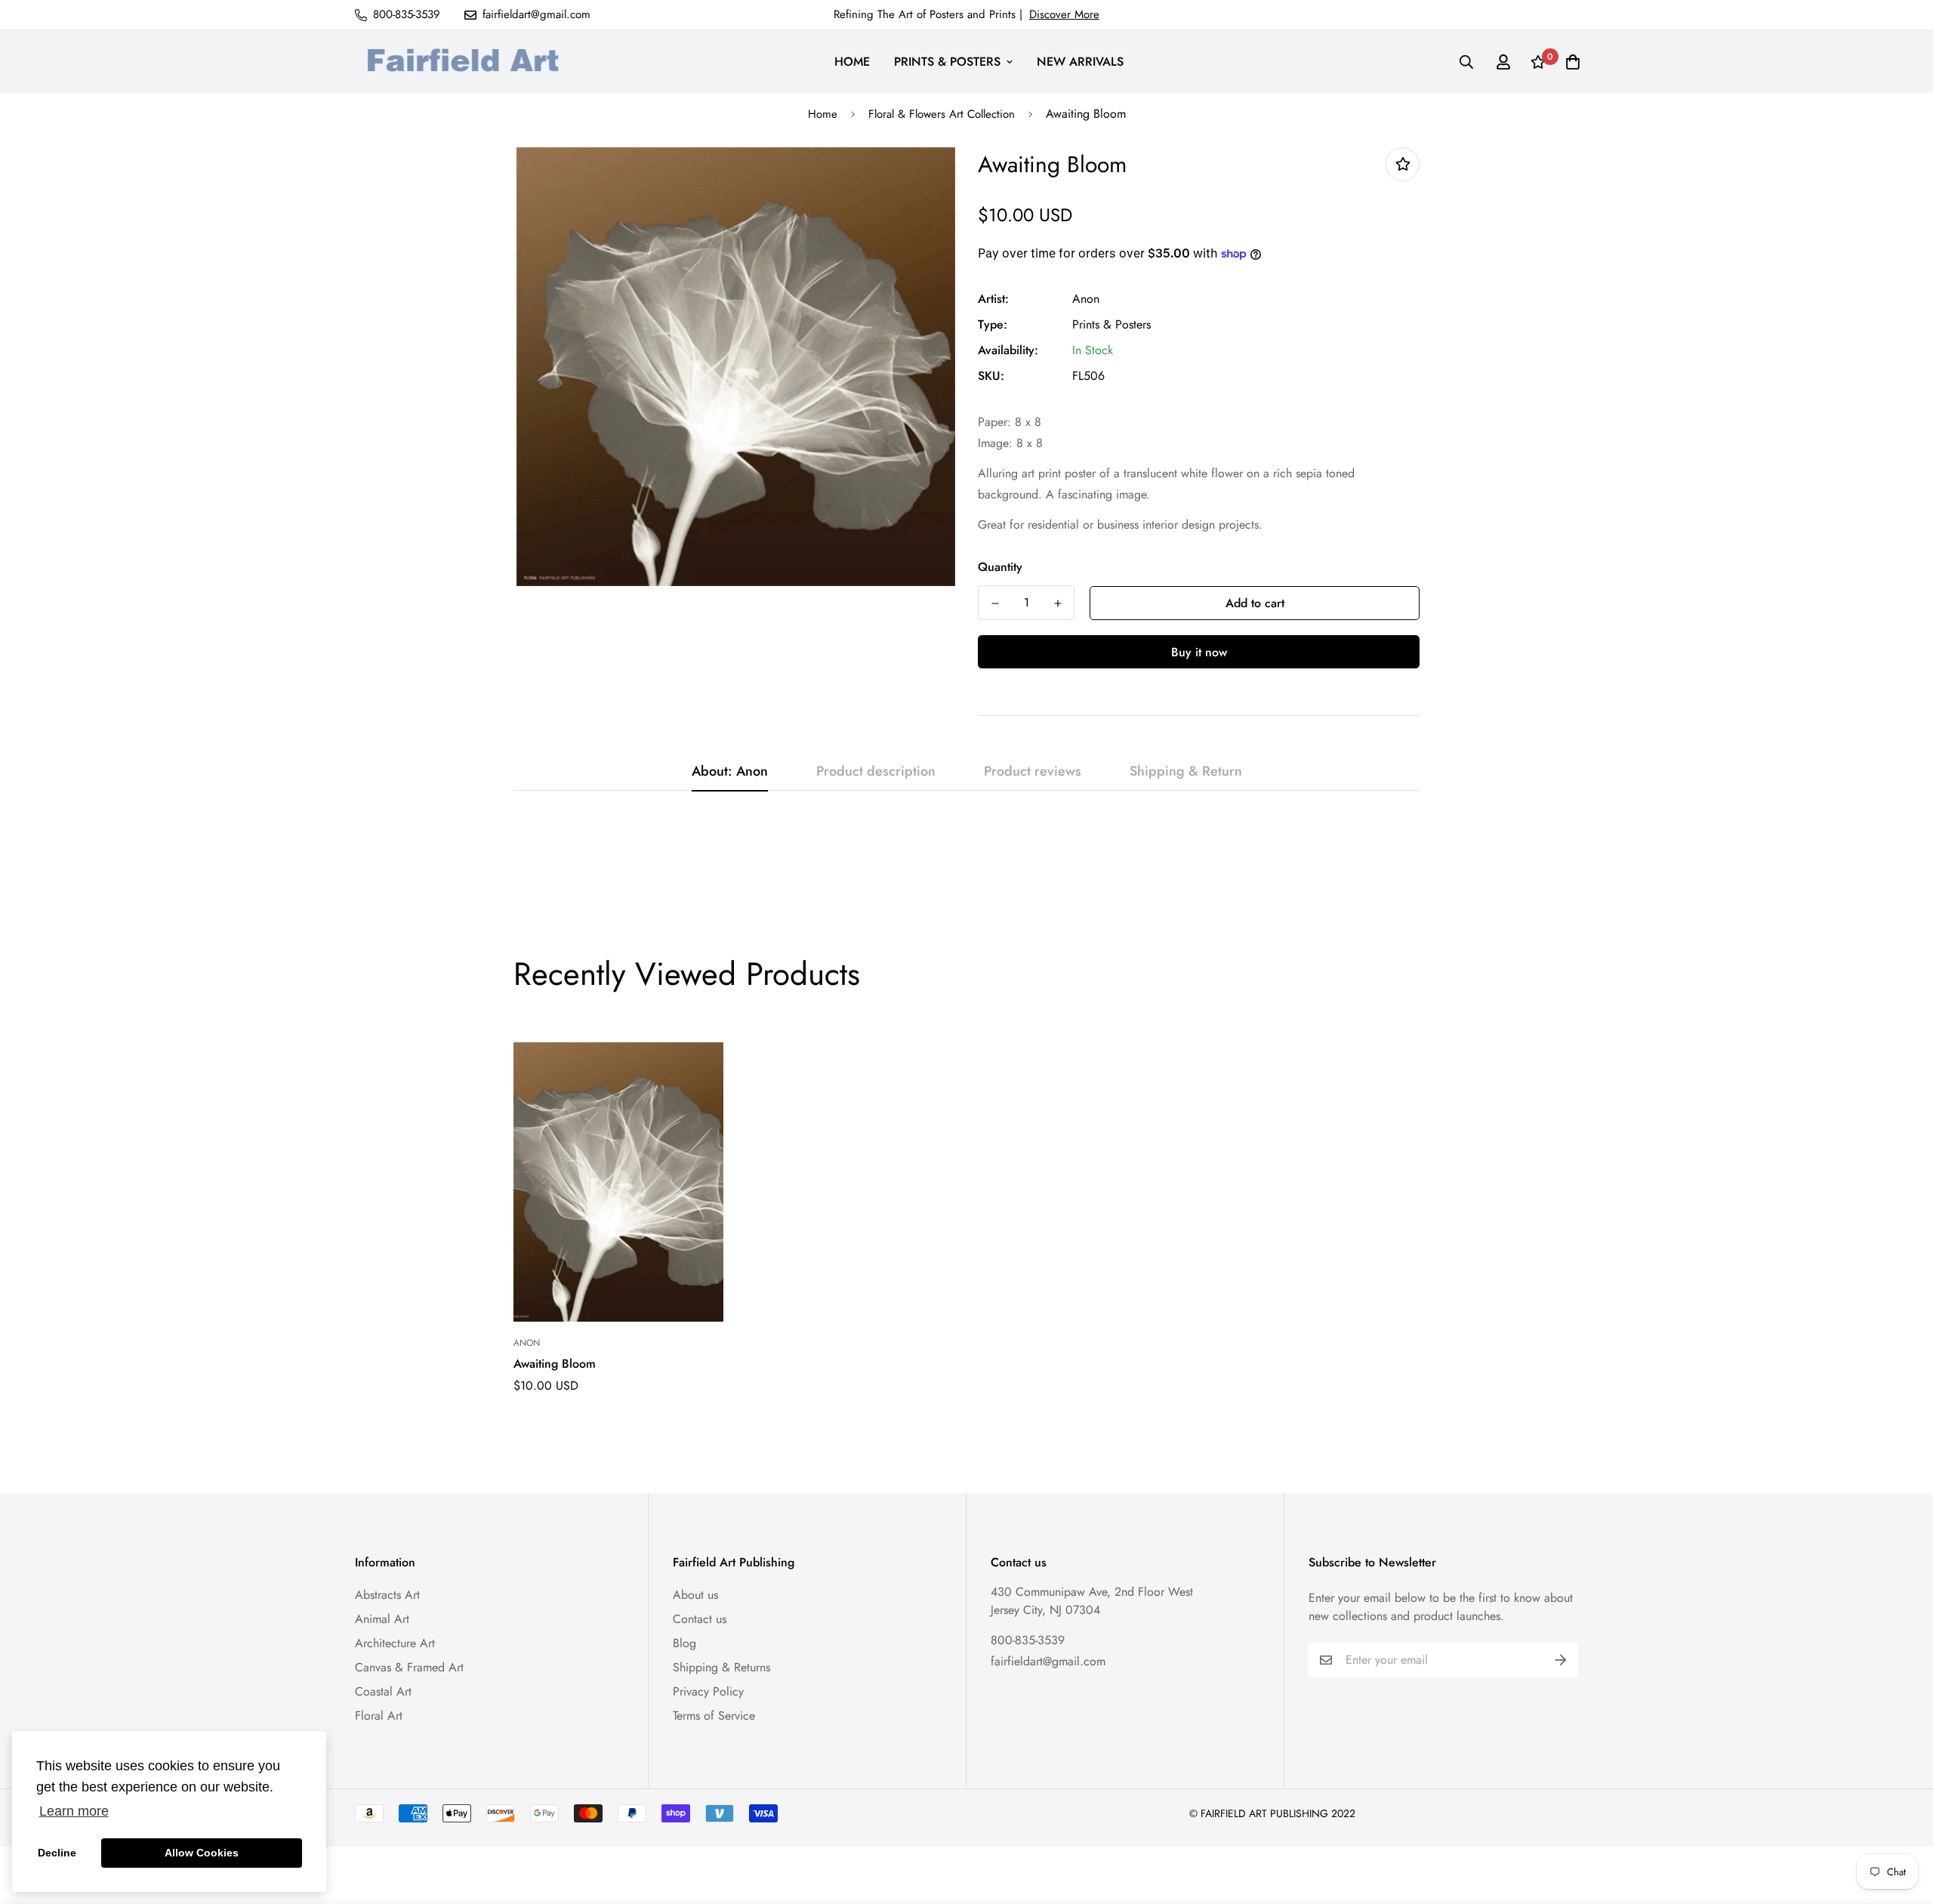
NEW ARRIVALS (1080, 62)
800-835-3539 (1028, 1640)
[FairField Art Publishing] (468, 62)
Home (823, 114)
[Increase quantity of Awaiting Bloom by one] (1057, 603)
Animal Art (382, 1619)
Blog (684, 1643)
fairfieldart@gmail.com (1048, 1661)
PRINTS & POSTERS (947, 62)
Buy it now (1199, 652)
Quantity (1000, 567)
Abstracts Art (387, 1595)
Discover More (1064, 14)
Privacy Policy (708, 1691)
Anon (1086, 299)
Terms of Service (714, 1716)
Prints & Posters (1111, 324)
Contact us (700, 1619)
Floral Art (379, 1716)
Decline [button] (57, 1853)
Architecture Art (395, 1643)
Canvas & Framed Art (409, 1667)
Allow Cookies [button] (202, 1853)
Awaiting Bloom (555, 1364)
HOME (852, 62)
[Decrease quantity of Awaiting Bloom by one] (995, 603)
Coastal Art (383, 1691)
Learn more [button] (74, 1811)
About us (695, 1595)
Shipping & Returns (721, 1667)
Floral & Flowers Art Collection (942, 114)
